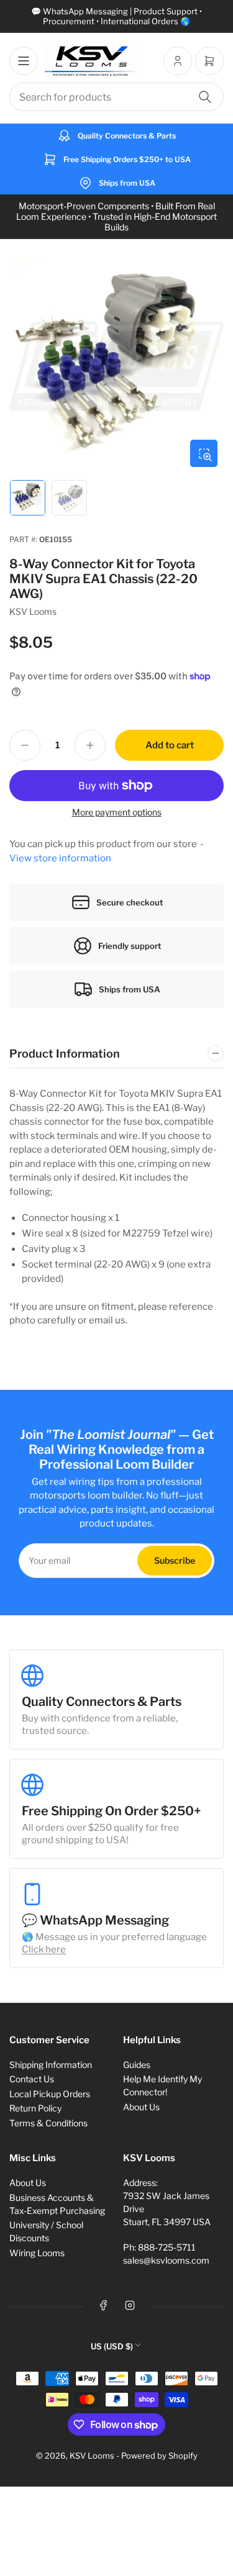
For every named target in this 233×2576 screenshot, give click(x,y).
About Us (141, 2107)
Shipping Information (51, 2065)
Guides (137, 2065)
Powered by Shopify (159, 2456)
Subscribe (175, 1560)
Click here (44, 1949)
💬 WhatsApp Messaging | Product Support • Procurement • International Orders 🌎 (116, 16)
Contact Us (32, 2079)
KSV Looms (33, 611)
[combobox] (116, 97)
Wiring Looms (37, 2253)
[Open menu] (24, 61)
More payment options (117, 812)
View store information (60, 858)
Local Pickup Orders (50, 2094)
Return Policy (35, 2108)
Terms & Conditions (48, 2123)
